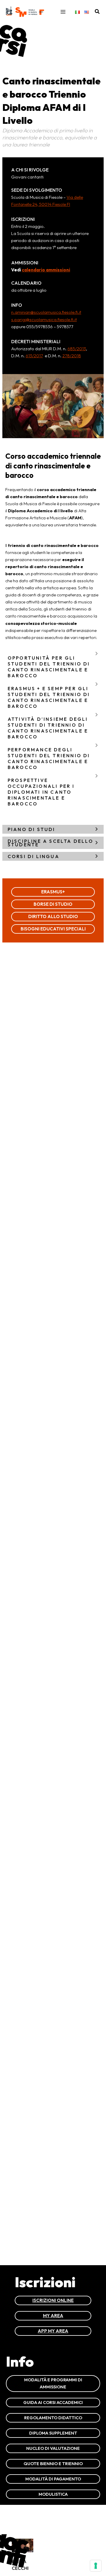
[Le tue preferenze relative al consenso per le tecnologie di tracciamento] (96, 2566)
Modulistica (53, 2494)
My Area (53, 2316)
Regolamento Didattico (53, 2418)
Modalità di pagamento (53, 2479)
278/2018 (72, 356)
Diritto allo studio (53, 916)
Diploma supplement (53, 2433)
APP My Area (53, 2331)
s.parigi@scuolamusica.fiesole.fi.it (44, 320)
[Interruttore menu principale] (63, 12)
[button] (97, 12)
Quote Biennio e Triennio (53, 2464)
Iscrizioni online (53, 2300)
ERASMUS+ (53, 892)
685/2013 (77, 349)
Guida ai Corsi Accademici (53, 2402)
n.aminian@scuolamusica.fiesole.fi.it (46, 312)
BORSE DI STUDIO (53, 904)
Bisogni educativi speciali (53, 929)
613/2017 (34, 356)
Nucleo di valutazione (53, 2448)
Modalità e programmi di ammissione (53, 2383)
